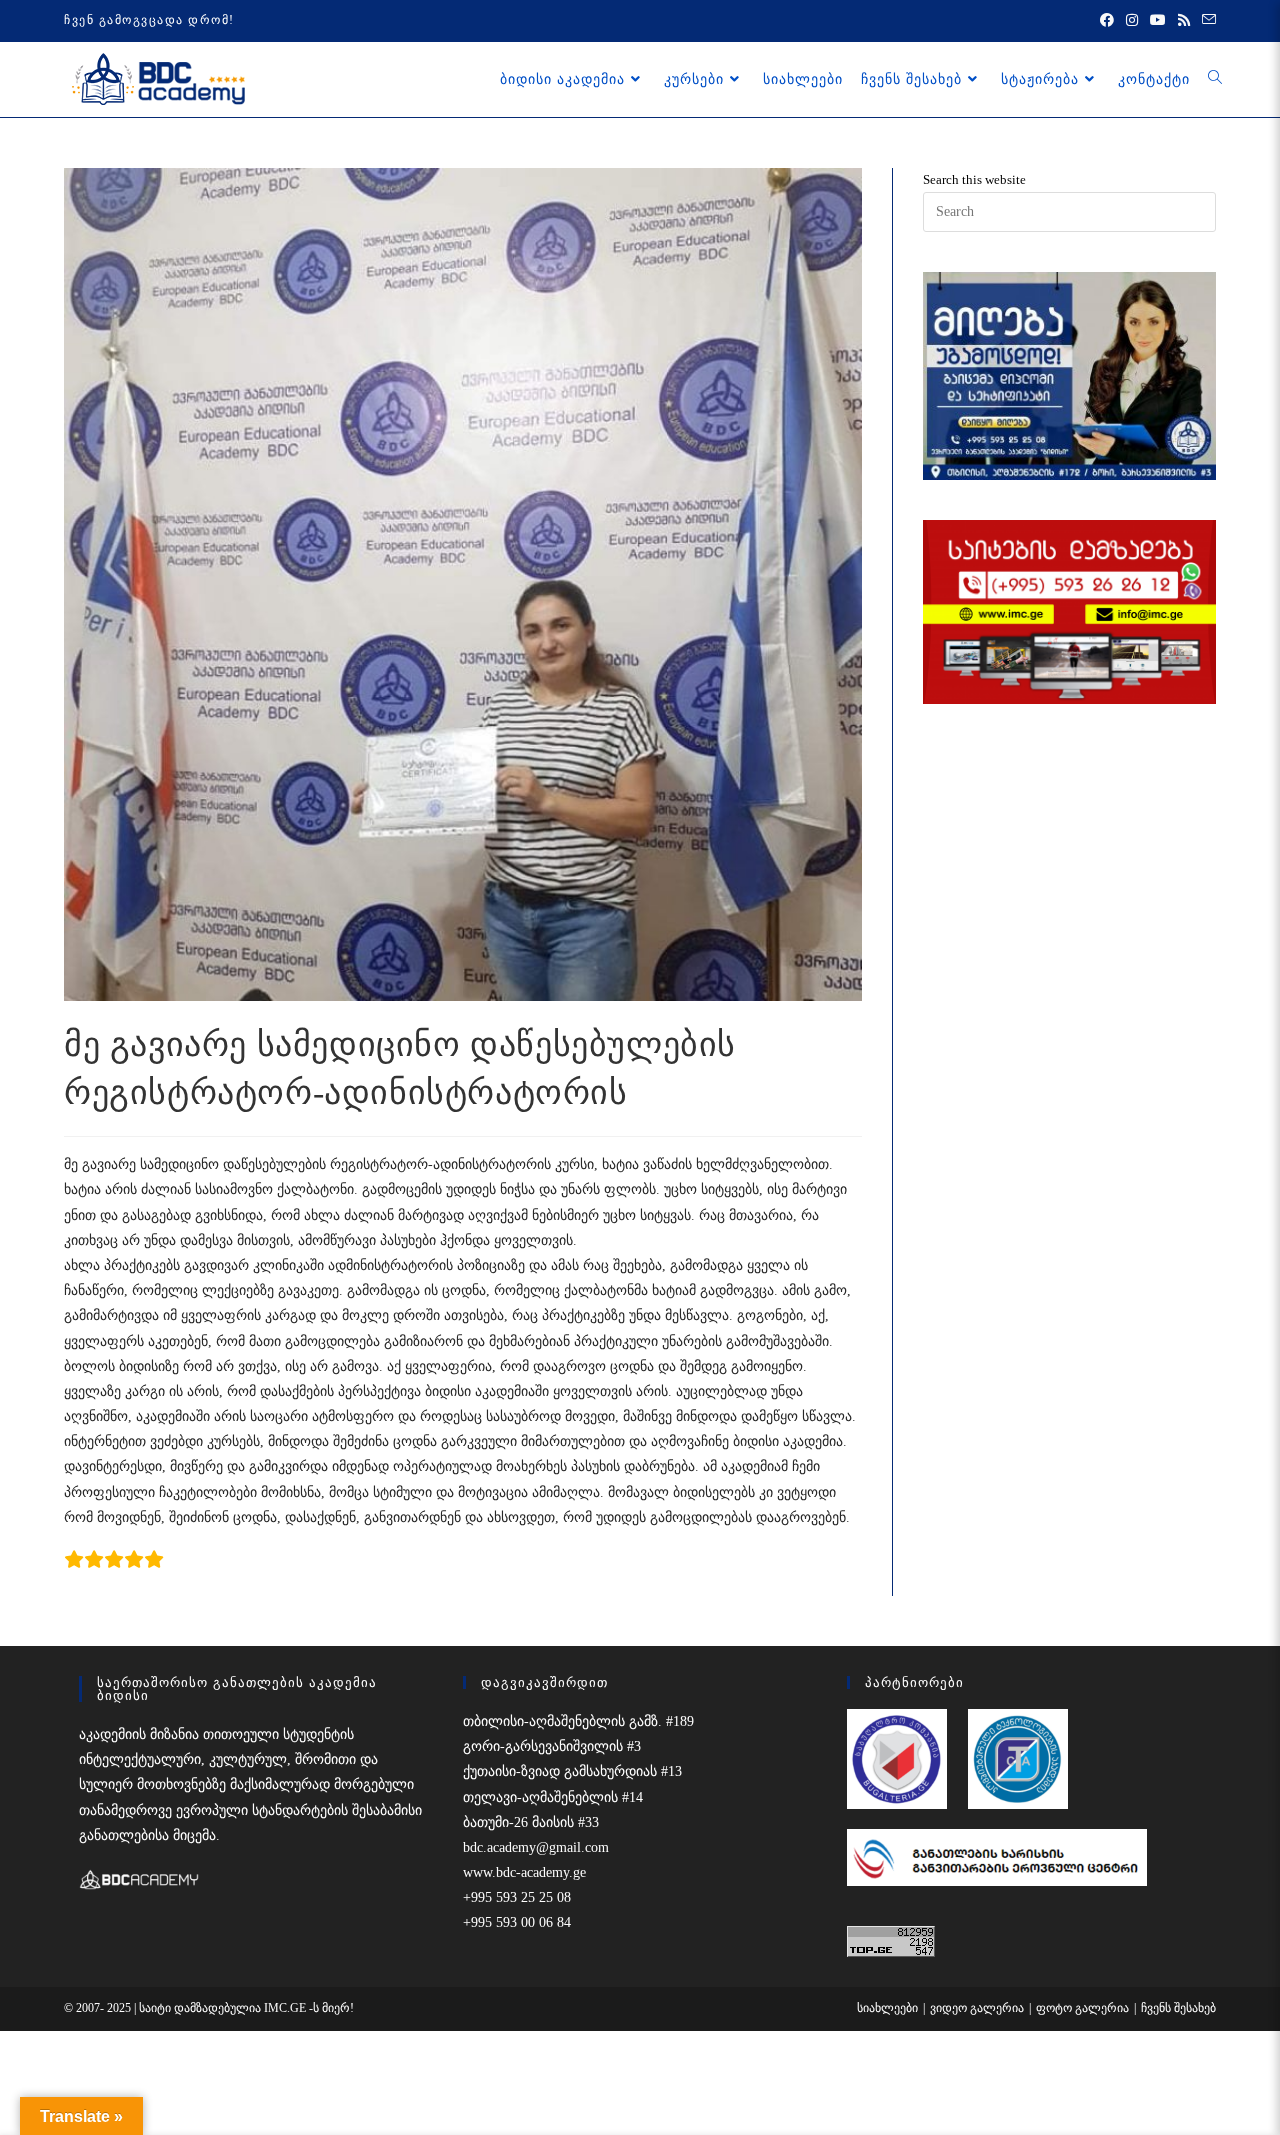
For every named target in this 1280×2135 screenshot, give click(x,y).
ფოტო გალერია (1082, 2008)
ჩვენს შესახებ (1178, 2008)
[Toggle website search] (1215, 79)
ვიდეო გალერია (977, 2008)
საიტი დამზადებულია (201, 2008)
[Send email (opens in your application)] (1206, 21)
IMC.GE (286, 2008)
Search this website (974, 179)
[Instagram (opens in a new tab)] (1132, 21)
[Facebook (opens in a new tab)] (1107, 21)
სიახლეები (887, 2008)
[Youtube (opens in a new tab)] (1158, 21)
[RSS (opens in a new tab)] (1184, 21)
